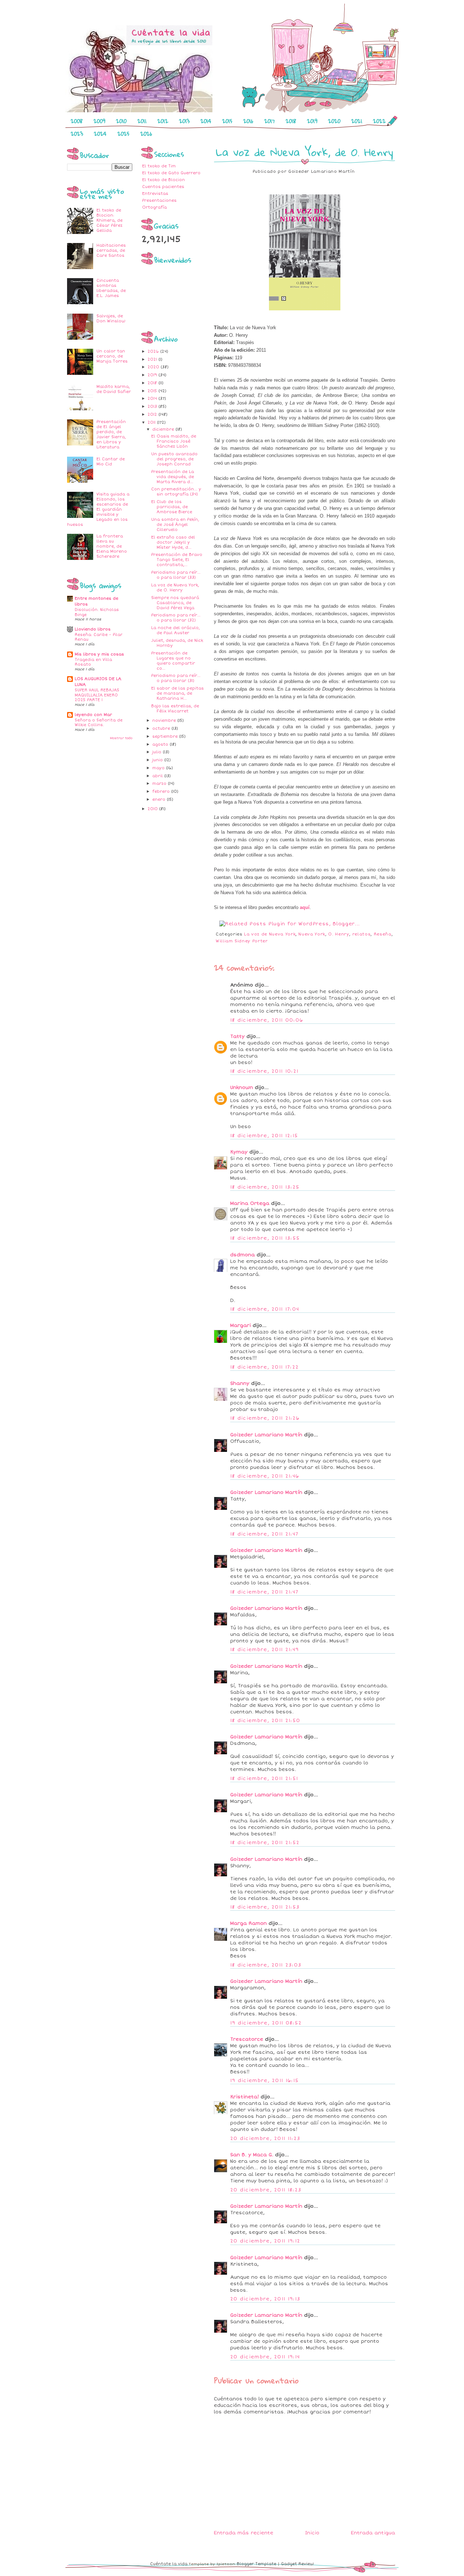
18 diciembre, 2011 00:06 (267, 1020)
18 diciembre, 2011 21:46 (265, 1476)
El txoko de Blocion (163, 180)
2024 (100, 134)
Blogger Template (256, 2564)
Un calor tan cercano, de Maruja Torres (112, 356)
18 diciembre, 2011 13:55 (265, 1238)
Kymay (239, 1152)
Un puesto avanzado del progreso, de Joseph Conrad (174, 459)
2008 (77, 121)
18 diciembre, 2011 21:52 (265, 1843)
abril (158, 776)
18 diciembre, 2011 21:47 (264, 1534)
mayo (159, 768)
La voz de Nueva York (270, 934)
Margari (241, 1325)
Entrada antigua (373, 2533)
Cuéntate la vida (169, 2564)
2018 (291, 121)
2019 (312, 121)
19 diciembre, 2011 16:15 (264, 2081)
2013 (184, 121)
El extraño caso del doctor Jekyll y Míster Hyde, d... (173, 542)
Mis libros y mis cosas (99, 654)
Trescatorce (247, 2039)
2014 (206, 121)
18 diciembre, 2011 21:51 (264, 1779)
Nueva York (312, 934)
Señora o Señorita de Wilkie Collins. (99, 723)
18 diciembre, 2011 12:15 (264, 1136)
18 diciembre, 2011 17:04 (265, 1309)
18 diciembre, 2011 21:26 (265, 1418)
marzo (160, 784)
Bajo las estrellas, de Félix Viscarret (175, 709)
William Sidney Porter (242, 941)
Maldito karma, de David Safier (114, 389)
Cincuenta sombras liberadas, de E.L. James (111, 288)
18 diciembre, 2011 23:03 (266, 1965)
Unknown (242, 1088)
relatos (362, 934)
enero (159, 799)
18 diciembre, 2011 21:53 (265, 1907)
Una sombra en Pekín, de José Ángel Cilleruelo (175, 525)
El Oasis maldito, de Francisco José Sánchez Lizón (174, 441)
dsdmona (243, 1255)
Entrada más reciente (244, 2533)
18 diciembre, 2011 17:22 (264, 1367)
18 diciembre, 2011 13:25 (265, 1187)
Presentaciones (159, 200)
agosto (161, 744)
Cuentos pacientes (163, 187)
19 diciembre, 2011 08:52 (266, 2023)
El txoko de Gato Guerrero (171, 173)
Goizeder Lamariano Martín (266, 1435)
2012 (163, 121)
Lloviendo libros (93, 629)
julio (158, 752)
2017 (270, 121)
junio (158, 760)
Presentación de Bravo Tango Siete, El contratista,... (177, 560)
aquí (305, 907)
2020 (334, 121)
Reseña (383, 934)
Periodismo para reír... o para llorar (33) (176, 575)
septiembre (166, 736)
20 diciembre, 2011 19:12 (265, 2241)
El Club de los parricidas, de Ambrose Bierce (172, 507)
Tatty (237, 1036)
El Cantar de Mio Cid (111, 462)
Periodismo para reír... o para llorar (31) (176, 678)
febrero (162, 791)
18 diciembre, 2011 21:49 (264, 1650)
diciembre (164, 429)
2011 (142, 121)
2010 (121, 121)
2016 (248, 121)
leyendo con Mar (93, 715)
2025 (123, 134)
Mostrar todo (121, 738)
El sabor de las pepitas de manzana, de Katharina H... (177, 693)
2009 (99, 121)
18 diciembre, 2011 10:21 (264, 1071)
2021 (357, 121)
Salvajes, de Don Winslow (111, 319)
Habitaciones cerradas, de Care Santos (111, 250)
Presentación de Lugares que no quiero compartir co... (173, 661)
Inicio (312, 2533)
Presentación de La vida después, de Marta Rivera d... (173, 477)
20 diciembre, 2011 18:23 (266, 2190)
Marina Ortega (250, 1203)
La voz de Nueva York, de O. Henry (175, 588)
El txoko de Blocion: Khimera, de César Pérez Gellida (109, 220)
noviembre (165, 721)
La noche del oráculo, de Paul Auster (175, 630)
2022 (379, 121)
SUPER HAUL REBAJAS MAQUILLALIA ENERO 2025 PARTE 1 (97, 695)
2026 (146, 134)
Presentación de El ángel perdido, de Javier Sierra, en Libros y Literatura (111, 434)
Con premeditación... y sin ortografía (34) (176, 492)
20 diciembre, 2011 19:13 (265, 2299)
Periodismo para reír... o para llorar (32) (176, 618)
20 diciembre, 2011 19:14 (265, 2357)
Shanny (240, 1383)
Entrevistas (155, 194)
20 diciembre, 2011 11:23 (265, 2139)
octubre (162, 728)
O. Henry (339, 934)
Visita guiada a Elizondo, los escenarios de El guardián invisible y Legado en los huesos (98, 509)
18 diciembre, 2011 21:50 (265, 1721)
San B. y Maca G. (252, 2155)
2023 (77, 134)
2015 (227, 121)
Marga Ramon (248, 1923)
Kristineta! (245, 2097)
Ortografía (154, 207)
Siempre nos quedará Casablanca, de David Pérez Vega (175, 603)
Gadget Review (297, 2564)
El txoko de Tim (159, 166)
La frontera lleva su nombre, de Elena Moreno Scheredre (112, 546)
